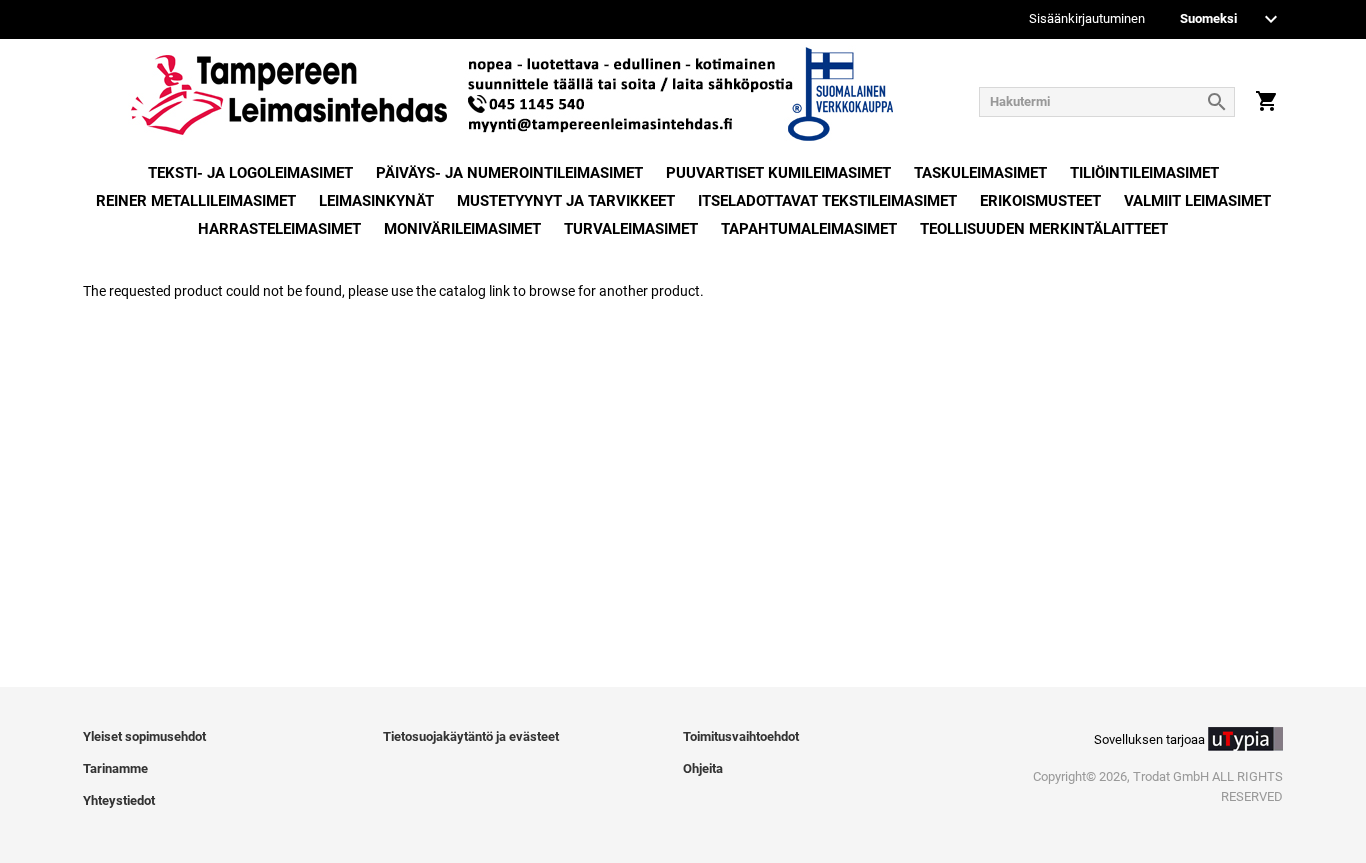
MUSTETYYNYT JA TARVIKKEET (566, 201)
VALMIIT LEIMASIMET (1197, 201)
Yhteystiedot (119, 800)
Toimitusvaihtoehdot (741, 736)
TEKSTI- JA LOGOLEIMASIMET (250, 173)
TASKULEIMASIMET (980, 173)
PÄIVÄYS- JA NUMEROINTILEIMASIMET (509, 173)
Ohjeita (703, 768)
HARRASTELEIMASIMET (279, 229)
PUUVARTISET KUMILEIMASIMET (778, 173)
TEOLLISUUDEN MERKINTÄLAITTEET (1044, 229)
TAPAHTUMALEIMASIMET (809, 229)
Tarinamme (115, 768)
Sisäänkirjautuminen (1087, 19)
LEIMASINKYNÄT (376, 201)
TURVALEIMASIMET (631, 229)
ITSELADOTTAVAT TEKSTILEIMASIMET (827, 201)
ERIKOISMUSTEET (1040, 201)
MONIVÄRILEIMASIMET (462, 229)
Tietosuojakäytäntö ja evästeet (471, 736)
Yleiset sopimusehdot (144, 736)
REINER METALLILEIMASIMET (196, 201)
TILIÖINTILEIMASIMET (1144, 173)
